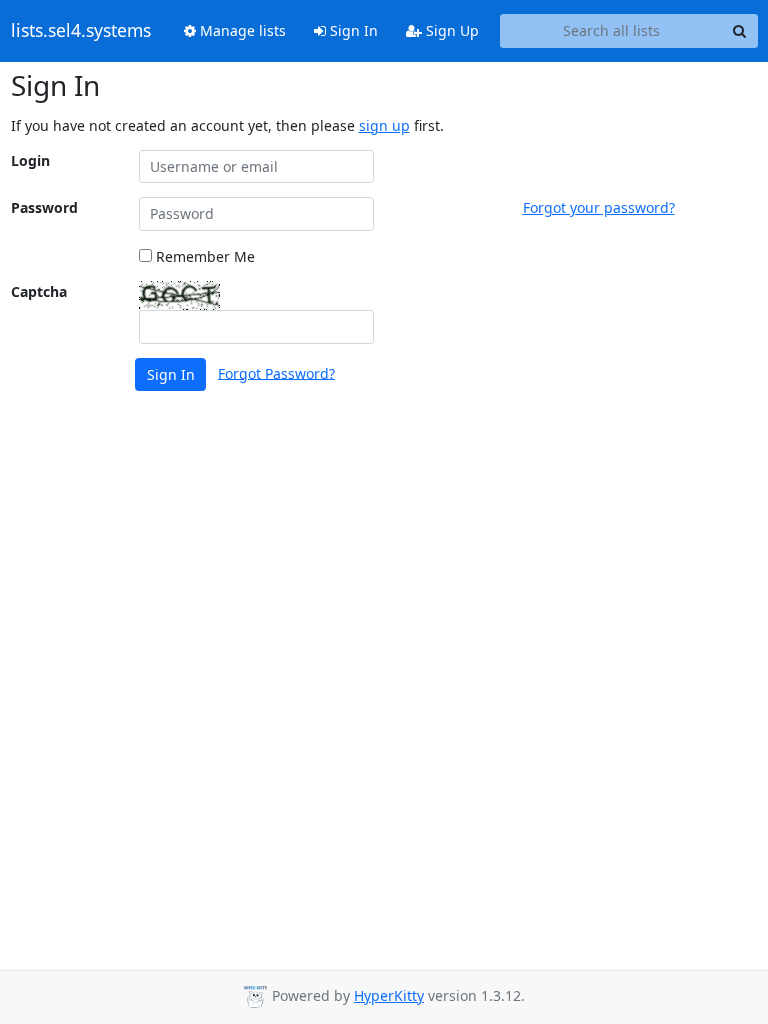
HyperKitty (389, 995)
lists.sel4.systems (81, 31)
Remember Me (203, 256)
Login (30, 160)
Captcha (39, 291)
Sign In (352, 30)
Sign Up (450, 30)
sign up (384, 125)
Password (44, 207)
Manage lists (241, 30)
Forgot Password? (276, 372)
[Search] (740, 31)
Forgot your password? (599, 207)
